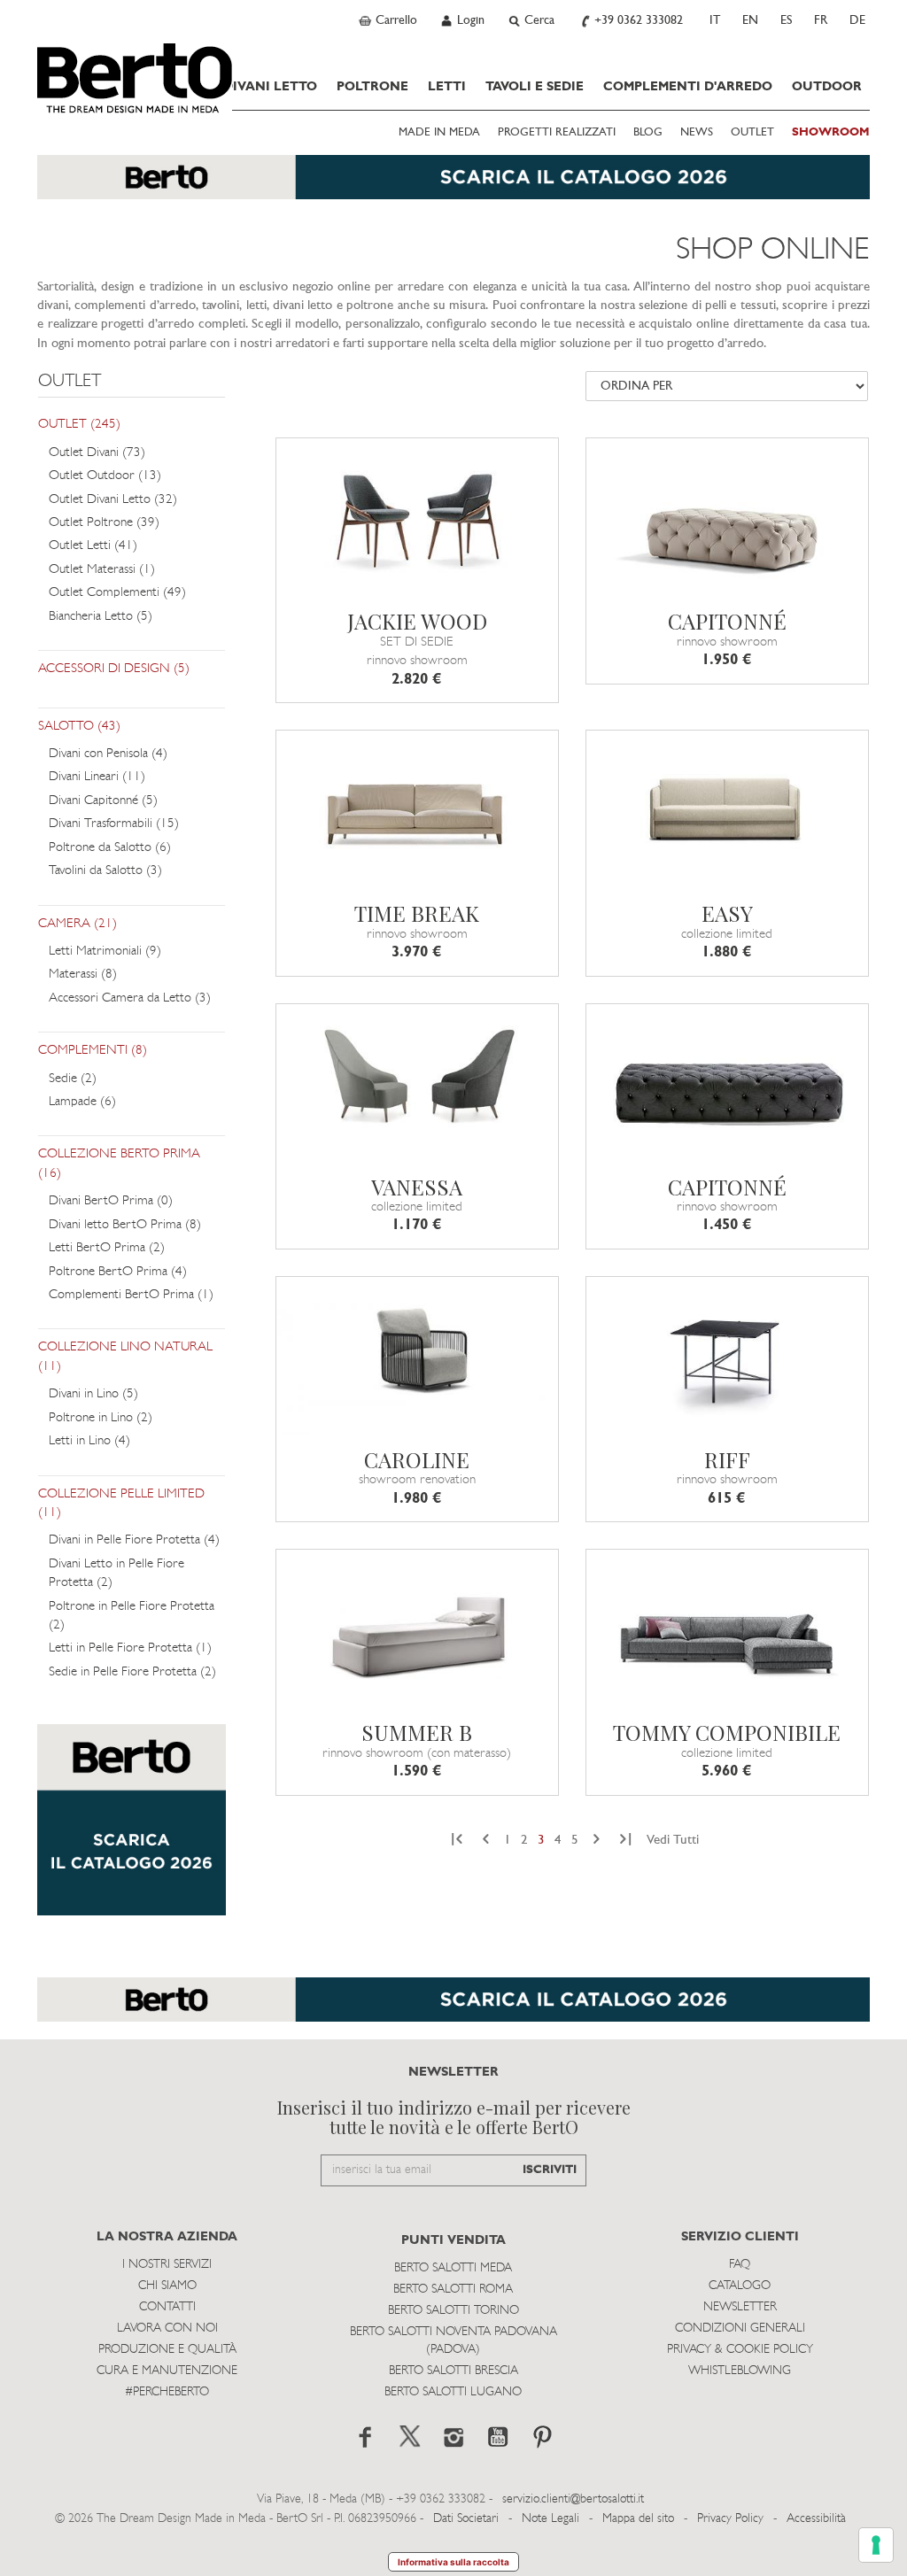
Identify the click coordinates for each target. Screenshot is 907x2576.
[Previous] (486, 1841)
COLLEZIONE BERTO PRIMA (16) (119, 1164)
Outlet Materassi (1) (102, 570)
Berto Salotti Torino (453, 2311)
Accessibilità (816, 2519)
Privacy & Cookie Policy (740, 2350)
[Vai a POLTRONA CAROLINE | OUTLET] (417, 1356)
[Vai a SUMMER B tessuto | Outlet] (417, 1628)
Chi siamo (167, 2286)
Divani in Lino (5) (93, 1394)
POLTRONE (372, 87)
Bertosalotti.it (135, 78)
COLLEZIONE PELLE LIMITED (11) (121, 1504)
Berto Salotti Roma (453, 2290)
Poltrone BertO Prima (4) (118, 1272)
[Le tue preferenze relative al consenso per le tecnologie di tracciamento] (876, 2545)
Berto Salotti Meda (453, 2268)
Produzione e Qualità (167, 2350)
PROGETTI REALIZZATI (557, 133)
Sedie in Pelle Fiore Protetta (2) (132, 1672)
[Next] (597, 1841)
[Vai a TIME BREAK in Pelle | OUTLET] (417, 809)
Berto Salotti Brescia (453, 2371)
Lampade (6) (82, 1102)
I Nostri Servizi (167, 2265)
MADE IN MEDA (439, 133)
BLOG (648, 133)
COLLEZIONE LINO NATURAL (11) (125, 1357)
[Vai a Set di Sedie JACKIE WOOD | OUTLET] (417, 517)
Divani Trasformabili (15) (114, 824)
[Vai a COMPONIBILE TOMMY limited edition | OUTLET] (727, 1628)
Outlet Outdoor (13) (105, 476)
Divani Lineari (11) (97, 777)
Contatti (167, 2307)
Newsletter (740, 2307)
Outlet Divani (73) (97, 453)
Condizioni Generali (740, 2328)
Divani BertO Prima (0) (111, 1201)
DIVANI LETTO (270, 87)
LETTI (447, 87)
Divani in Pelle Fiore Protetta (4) (134, 1540)
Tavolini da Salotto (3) (105, 871)
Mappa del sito (638, 2519)
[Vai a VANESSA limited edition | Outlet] (417, 1083)
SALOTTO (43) (79, 727)
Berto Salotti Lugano (453, 2392)
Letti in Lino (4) (89, 1441)
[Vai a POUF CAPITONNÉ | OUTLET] (727, 517)
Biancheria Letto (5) (101, 617)
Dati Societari (466, 2519)
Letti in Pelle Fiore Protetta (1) (130, 1648)
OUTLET (752, 133)
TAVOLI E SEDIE (535, 87)
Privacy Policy (730, 2519)
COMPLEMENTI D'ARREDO (688, 87)
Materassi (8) (83, 975)
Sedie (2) (73, 1079)
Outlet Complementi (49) (117, 593)
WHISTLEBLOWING (740, 2371)
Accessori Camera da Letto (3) (130, 998)
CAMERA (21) (78, 924)
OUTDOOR (827, 87)
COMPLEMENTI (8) (93, 1051)
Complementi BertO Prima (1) (131, 1295)
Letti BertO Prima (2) (107, 1248)
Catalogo (740, 2286)
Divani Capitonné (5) (103, 801)
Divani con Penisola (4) (108, 754)
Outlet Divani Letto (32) (113, 500)
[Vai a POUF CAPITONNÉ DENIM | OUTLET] (727, 1083)
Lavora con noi (167, 2328)
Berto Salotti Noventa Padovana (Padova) (453, 2341)
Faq (740, 2265)
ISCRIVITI (550, 2170)
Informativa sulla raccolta (453, 2562)
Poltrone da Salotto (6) (110, 848)
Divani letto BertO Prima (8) (125, 1225)
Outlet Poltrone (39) (104, 523)
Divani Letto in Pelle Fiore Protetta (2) (116, 1574)
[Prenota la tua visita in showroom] (453, 186)
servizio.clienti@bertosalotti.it (573, 2499)
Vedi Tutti (673, 1841)
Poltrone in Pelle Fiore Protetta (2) (132, 1616)
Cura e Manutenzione (167, 2371)
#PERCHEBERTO (167, 2392)
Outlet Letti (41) (93, 546)
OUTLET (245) (79, 425)
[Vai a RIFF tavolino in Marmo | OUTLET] (727, 1356)
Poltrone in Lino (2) (101, 1418)
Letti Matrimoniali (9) (105, 951)
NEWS (697, 133)
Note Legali (550, 2519)
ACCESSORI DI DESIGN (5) (114, 669)
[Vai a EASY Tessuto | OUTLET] (727, 809)
